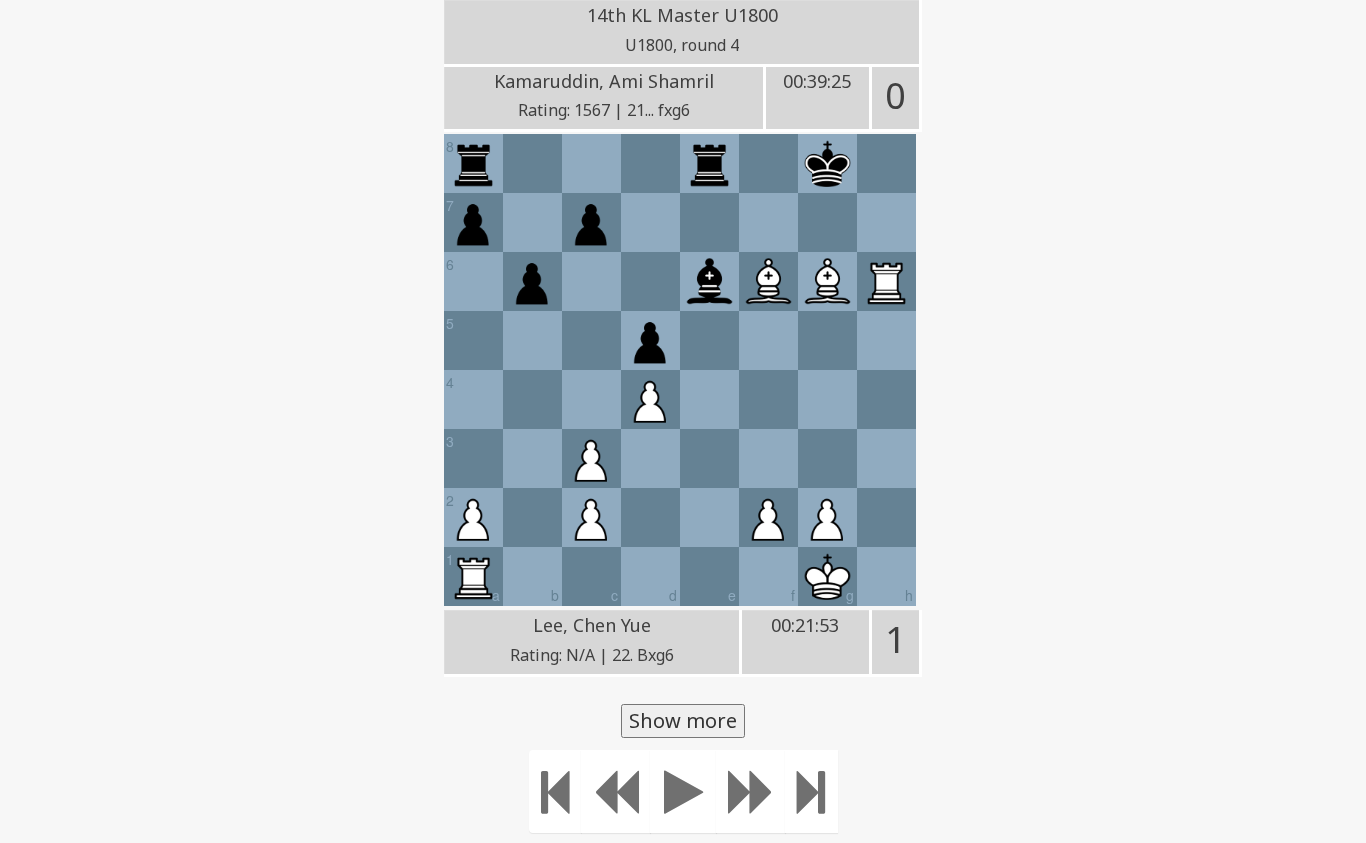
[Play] (683, 791)
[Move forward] (751, 791)
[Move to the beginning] (555, 791)
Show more (683, 720)
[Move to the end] (811, 791)
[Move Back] (616, 791)
